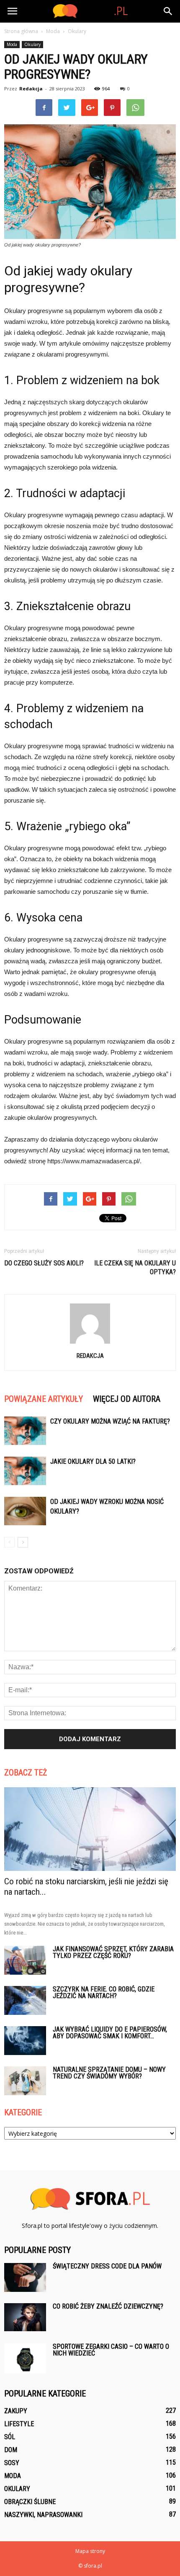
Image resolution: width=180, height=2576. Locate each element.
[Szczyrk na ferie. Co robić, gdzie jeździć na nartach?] (25, 2000)
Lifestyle (19, 2424)
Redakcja (31, 89)
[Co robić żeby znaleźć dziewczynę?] (25, 2317)
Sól (10, 2437)
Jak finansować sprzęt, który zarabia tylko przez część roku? (113, 1952)
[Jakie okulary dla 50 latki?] (25, 1471)
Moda (12, 44)
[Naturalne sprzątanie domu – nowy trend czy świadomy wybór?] (25, 2081)
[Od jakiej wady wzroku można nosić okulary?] (25, 1511)
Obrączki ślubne (30, 2502)
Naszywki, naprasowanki (43, 2515)
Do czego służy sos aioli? (44, 1263)
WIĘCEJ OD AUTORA (127, 1399)
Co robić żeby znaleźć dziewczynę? (108, 2306)
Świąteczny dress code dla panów (107, 2266)
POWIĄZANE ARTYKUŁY (44, 1399)
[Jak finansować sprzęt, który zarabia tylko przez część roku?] (25, 1960)
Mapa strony (90, 2551)
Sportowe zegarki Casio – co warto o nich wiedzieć (111, 2350)
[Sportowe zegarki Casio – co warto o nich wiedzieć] (25, 2358)
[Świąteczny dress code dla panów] (25, 2277)
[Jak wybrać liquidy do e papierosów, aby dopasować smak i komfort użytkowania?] (25, 2041)
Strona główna (21, 31)
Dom (11, 2450)
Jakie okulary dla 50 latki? (93, 1461)
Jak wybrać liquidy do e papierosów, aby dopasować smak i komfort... (110, 2033)
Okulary (32, 44)
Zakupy (16, 2411)
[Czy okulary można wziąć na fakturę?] (25, 1431)
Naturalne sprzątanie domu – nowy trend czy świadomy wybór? (109, 2073)
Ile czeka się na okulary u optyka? (135, 1267)
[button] (168, 11)
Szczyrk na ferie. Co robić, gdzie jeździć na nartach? (104, 1992)
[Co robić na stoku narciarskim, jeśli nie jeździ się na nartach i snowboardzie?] (90, 1829)
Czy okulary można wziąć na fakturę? (110, 1421)
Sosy (12, 2463)
